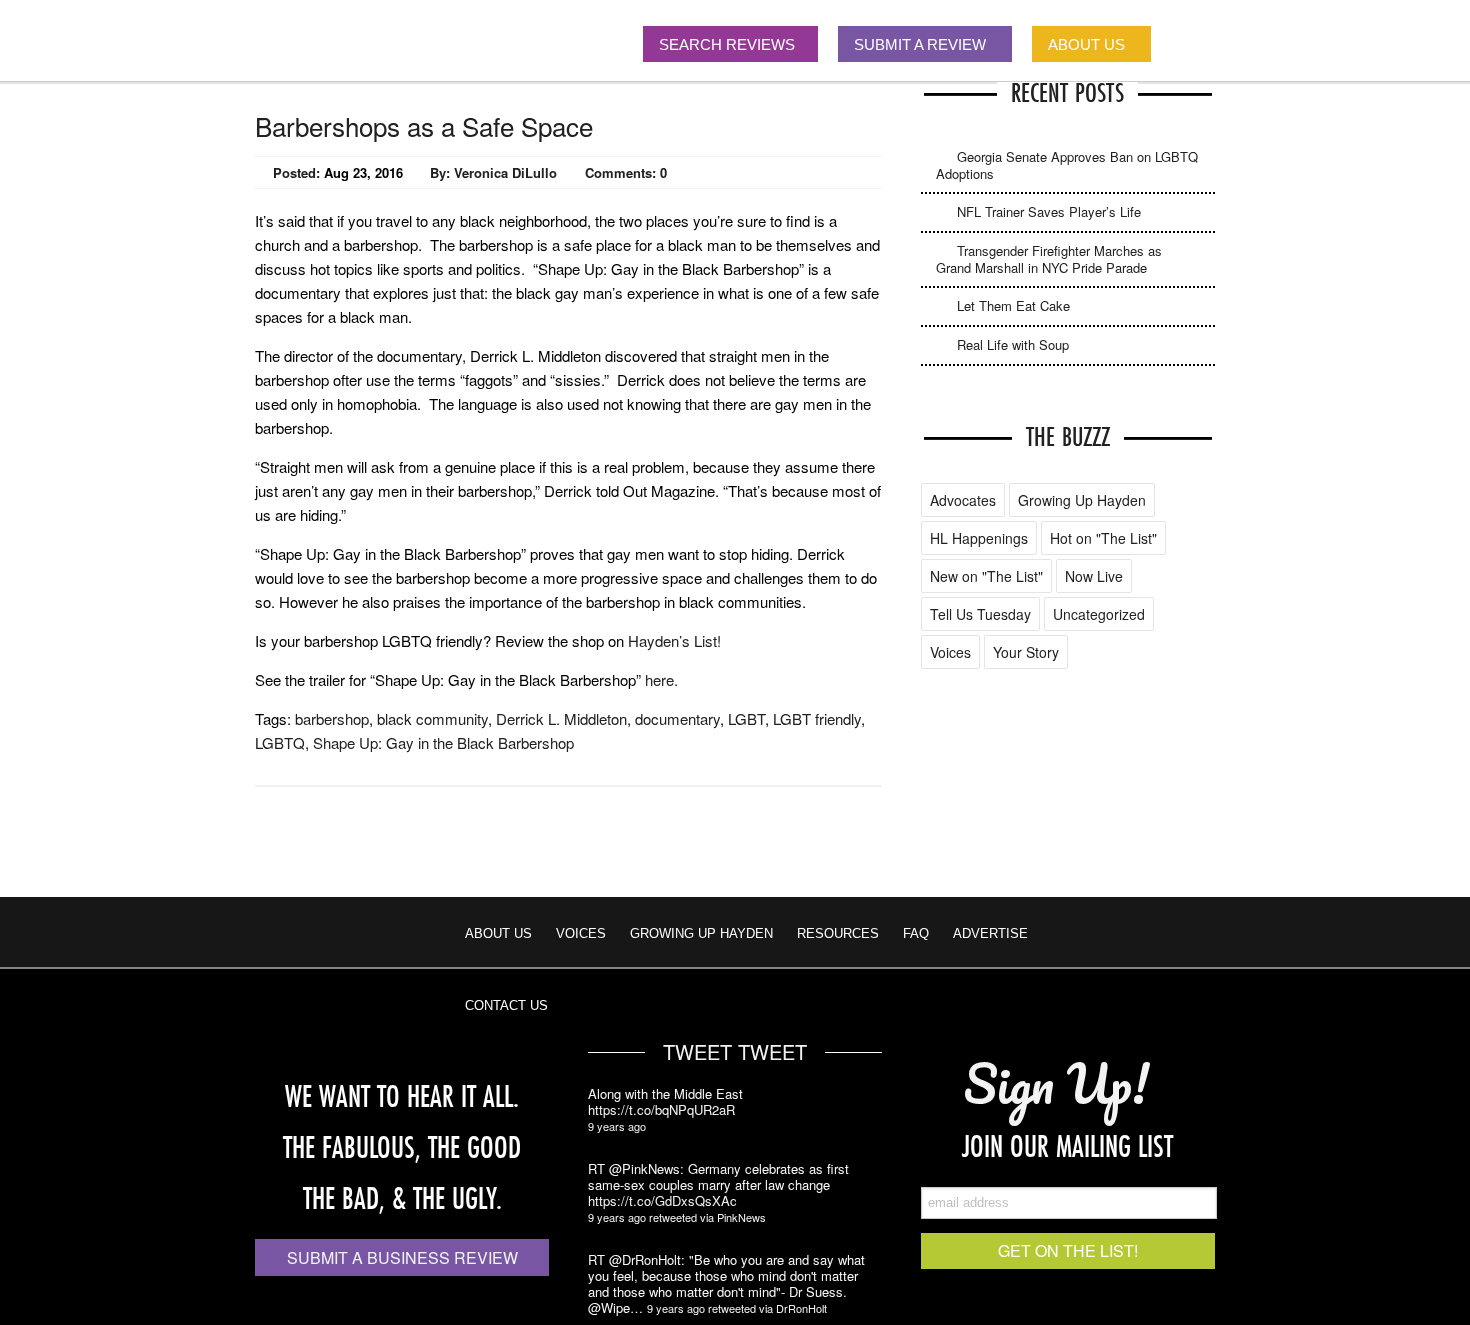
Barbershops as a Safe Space (424, 125)
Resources (838, 933)
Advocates (963, 500)
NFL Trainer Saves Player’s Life (1049, 211)
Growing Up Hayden (1082, 500)
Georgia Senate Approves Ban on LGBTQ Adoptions (1067, 165)
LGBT (746, 718)
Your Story (1026, 652)
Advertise (990, 933)
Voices (950, 652)
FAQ (916, 933)
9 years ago (617, 1126)
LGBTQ (280, 742)
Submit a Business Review (402, 1257)
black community (432, 718)
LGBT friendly (817, 718)
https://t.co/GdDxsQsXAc (662, 1201)
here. (661, 679)
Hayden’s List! (674, 640)
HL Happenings (979, 538)
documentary (677, 718)
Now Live (1094, 576)
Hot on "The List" (1103, 538)
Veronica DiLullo (505, 172)
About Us (498, 933)
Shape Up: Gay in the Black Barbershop (443, 742)
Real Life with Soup (1013, 344)
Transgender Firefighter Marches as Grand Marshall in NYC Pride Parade (1049, 259)
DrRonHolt (801, 1308)
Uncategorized (1099, 614)
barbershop (332, 718)
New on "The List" (986, 576)
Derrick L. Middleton (561, 718)
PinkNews (741, 1217)
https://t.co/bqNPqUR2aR (661, 1110)
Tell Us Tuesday (980, 614)
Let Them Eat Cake (1013, 305)
